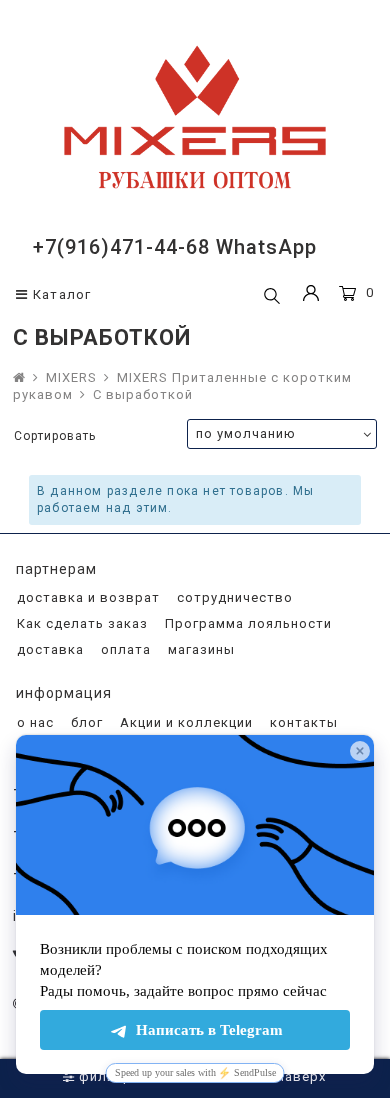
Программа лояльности (246, 623)
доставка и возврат (86, 597)
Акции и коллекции (184, 722)
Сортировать (55, 436)
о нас (33, 722)
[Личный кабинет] (311, 295)
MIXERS (71, 377)
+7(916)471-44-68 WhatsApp (175, 247)
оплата (124, 649)
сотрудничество (233, 597)
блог (85, 722)
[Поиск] (272, 297)
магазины (199, 649)
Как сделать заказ (80, 623)
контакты (302, 722)
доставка (48, 649)
